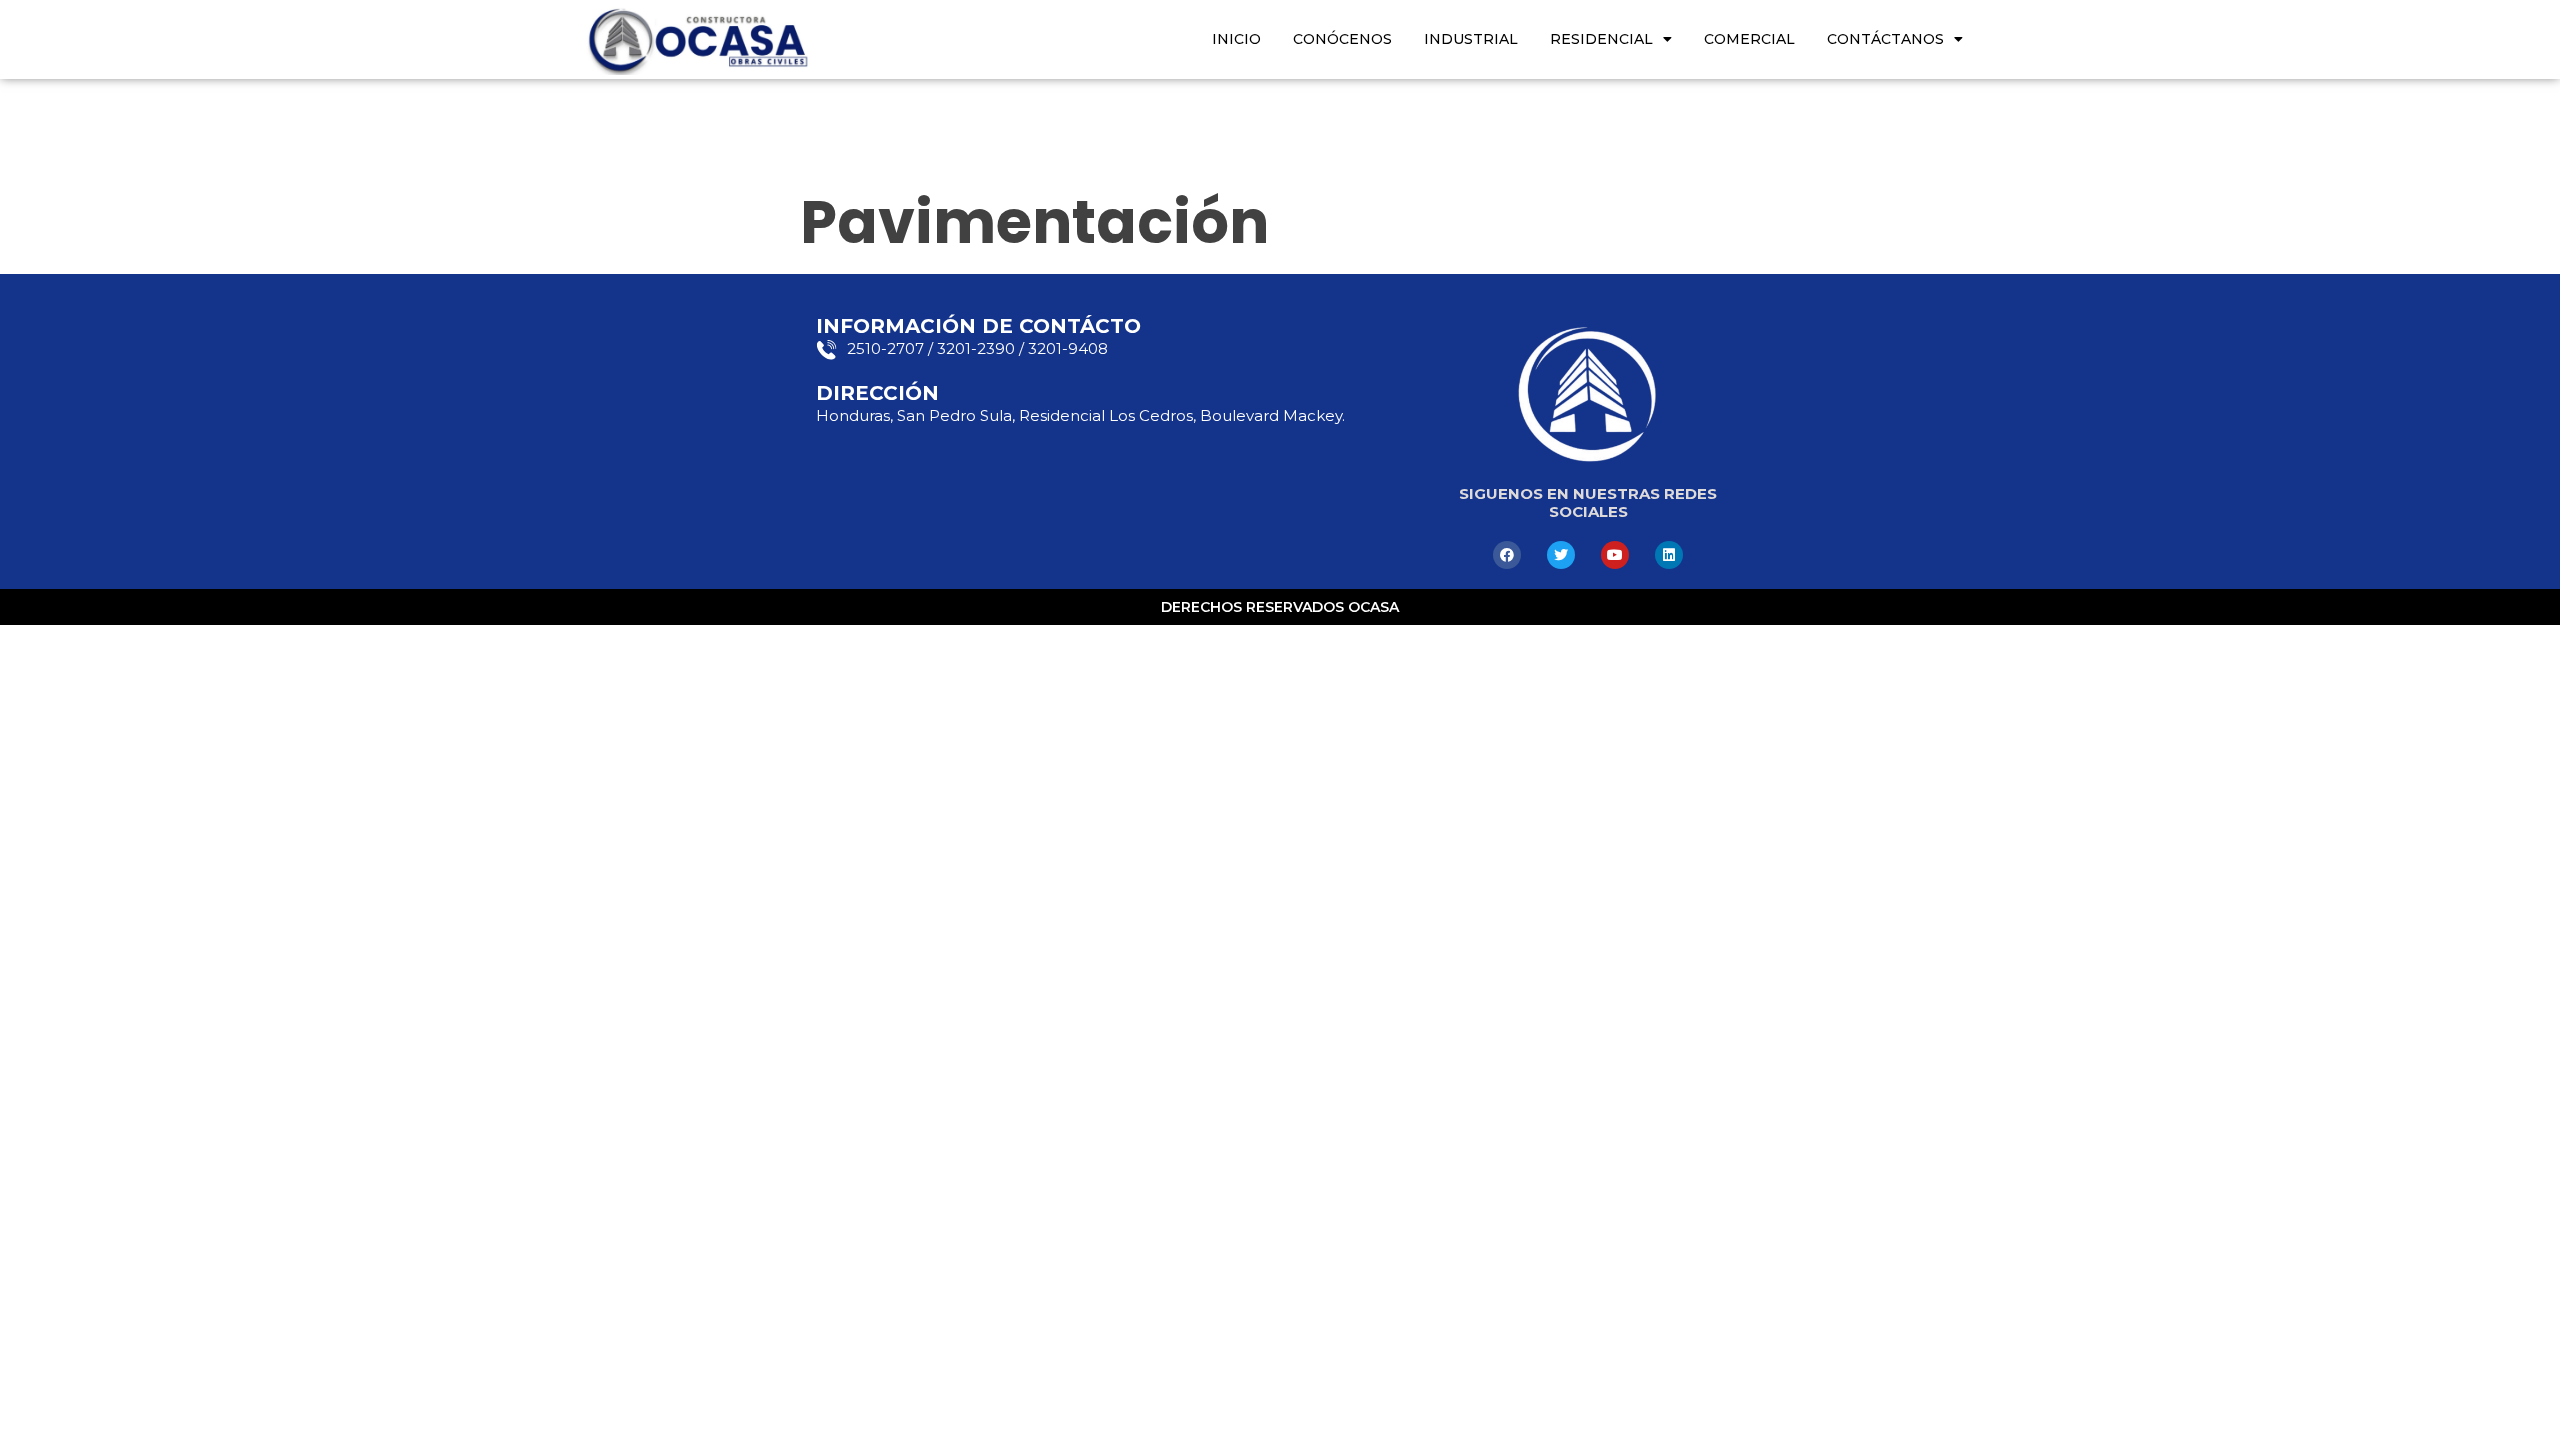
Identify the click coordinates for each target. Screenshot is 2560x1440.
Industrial (1471, 39)
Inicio (1236, 39)
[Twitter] (1561, 555)
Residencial (1601, 39)
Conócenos (1342, 39)
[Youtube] (1615, 555)
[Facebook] (1507, 555)
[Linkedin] (1669, 555)
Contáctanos (1885, 39)
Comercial (1749, 39)
